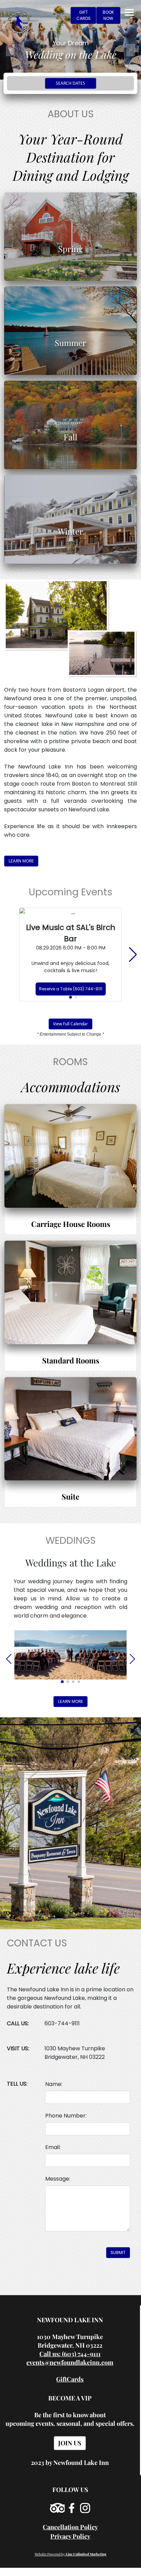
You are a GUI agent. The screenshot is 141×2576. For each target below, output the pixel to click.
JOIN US (70, 2443)
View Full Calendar (70, 1024)
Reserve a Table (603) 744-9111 (71, 989)
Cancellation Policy (70, 2527)
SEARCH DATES (70, 83)
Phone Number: (66, 2116)
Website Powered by (70, 2554)
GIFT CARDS (84, 15)
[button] (70, 997)
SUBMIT (118, 2252)
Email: (53, 2147)
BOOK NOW (108, 15)
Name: (54, 2084)
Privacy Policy (70, 2536)
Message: (58, 2179)
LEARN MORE (21, 861)
